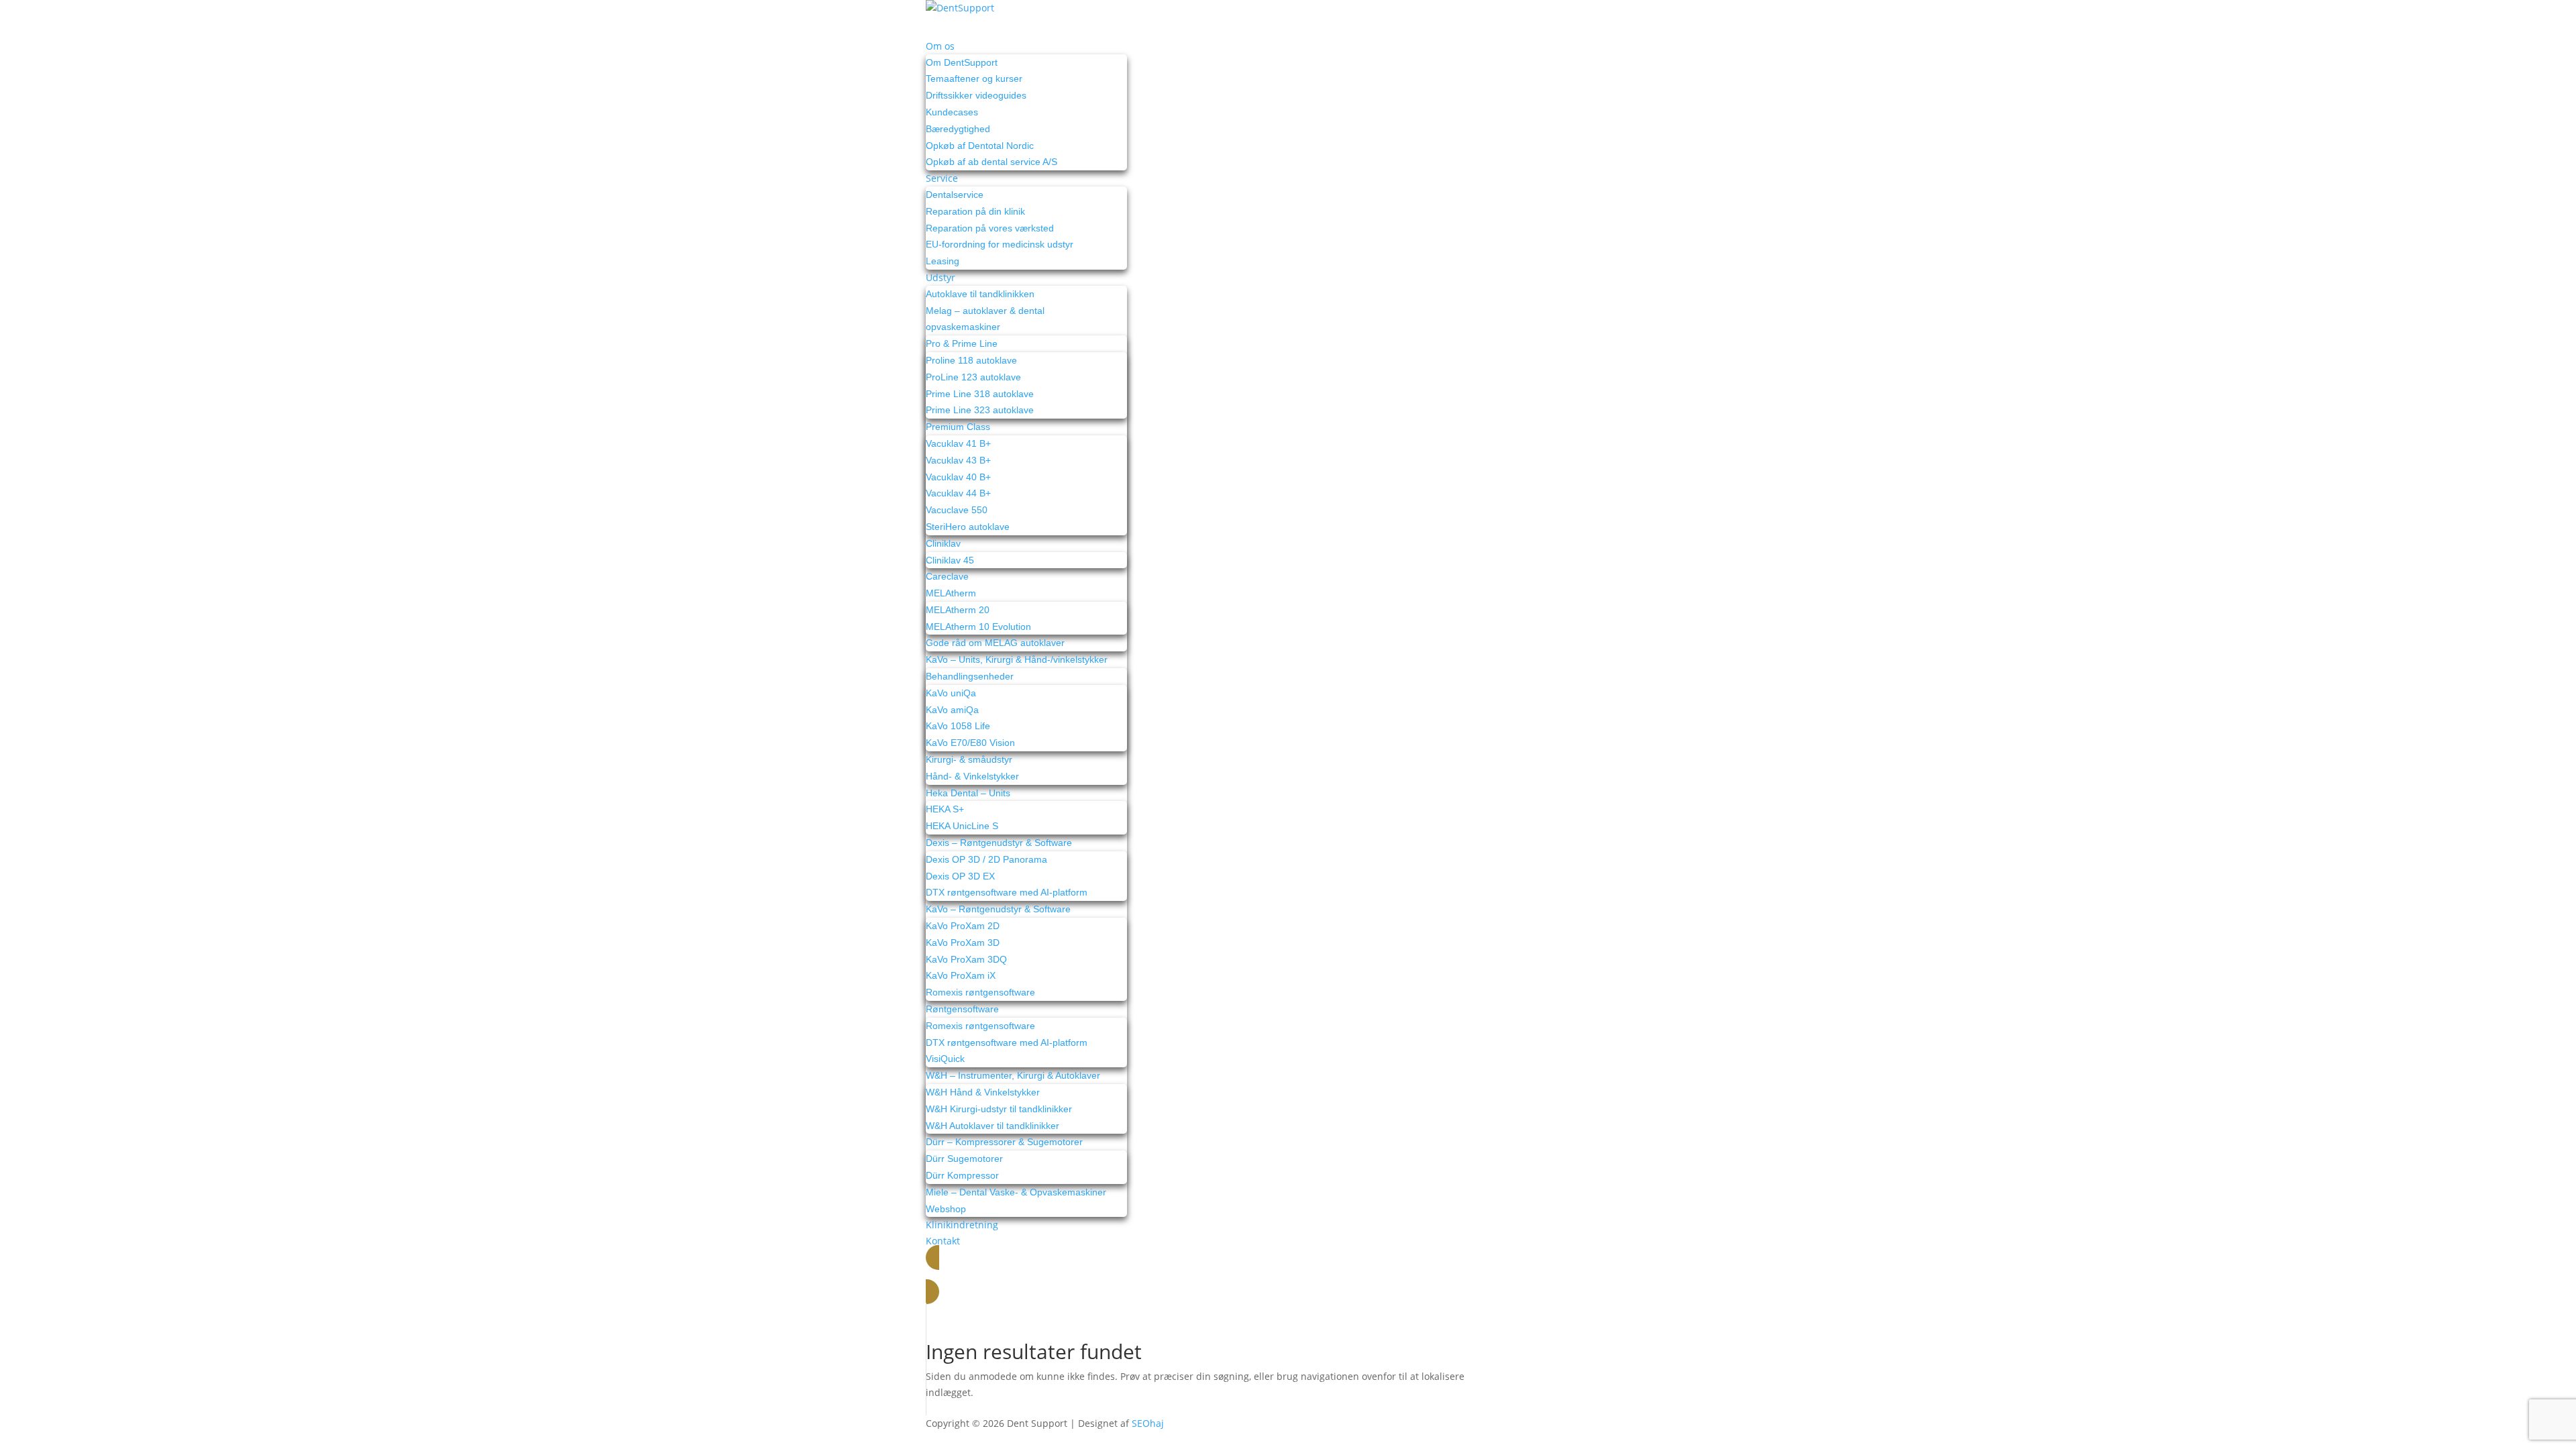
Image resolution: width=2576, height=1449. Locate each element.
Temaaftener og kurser (974, 78)
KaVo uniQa (951, 693)
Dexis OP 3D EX (960, 876)
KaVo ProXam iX (961, 975)
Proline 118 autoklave (971, 360)
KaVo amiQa (952, 710)
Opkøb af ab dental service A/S (991, 162)
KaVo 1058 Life (958, 726)
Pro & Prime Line (962, 343)
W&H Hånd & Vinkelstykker (983, 1092)
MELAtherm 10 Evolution (978, 627)
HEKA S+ (945, 809)
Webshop (946, 1209)
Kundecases (952, 112)
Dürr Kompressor (962, 1175)
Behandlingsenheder (970, 676)
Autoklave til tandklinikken (980, 294)
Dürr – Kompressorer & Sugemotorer (1004, 1142)
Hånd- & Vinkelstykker (972, 776)
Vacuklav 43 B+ (958, 460)
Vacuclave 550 (957, 510)
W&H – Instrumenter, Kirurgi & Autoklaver (1013, 1075)
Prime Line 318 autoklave (980, 394)
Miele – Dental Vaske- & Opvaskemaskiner (1016, 1192)
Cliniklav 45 (950, 560)
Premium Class (958, 427)
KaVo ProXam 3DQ (966, 959)
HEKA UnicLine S (962, 826)
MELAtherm (951, 593)
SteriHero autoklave (968, 527)
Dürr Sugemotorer (964, 1159)
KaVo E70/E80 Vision (970, 743)
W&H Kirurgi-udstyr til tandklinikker (999, 1109)
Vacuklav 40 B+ (958, 477)
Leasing (943, 261)
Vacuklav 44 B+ (958, 493)
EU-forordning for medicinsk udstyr (1000, 244)
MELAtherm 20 (958, 610)
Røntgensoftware (962, 1009)
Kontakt (943, 1241)
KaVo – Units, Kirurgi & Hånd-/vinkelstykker (1017, 659)
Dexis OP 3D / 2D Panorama (986, 859)
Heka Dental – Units (968, 793)
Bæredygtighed (958, 129)
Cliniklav (943, 543)
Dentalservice (955, 195)
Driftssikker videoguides (976, 95)
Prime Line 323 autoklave (980, 410)
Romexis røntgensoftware (980, 992)
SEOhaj (1148, 1423)
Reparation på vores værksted (990, 228)
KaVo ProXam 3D (963, 943)
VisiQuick (945, 1059)
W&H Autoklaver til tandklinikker (992, 1126)
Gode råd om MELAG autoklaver (995, 643)
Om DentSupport (962, 62)
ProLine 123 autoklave (973, 377)
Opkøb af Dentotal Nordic (980, 146)
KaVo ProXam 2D (963, 926)
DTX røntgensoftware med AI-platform (1007, 892)
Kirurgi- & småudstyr (969, 759)
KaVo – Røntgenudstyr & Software (998, 909)
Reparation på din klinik (975, 211)
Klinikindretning (962, 1225)
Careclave (947, 576)
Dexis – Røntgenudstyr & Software (999, 843)
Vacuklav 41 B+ (958, 443)
